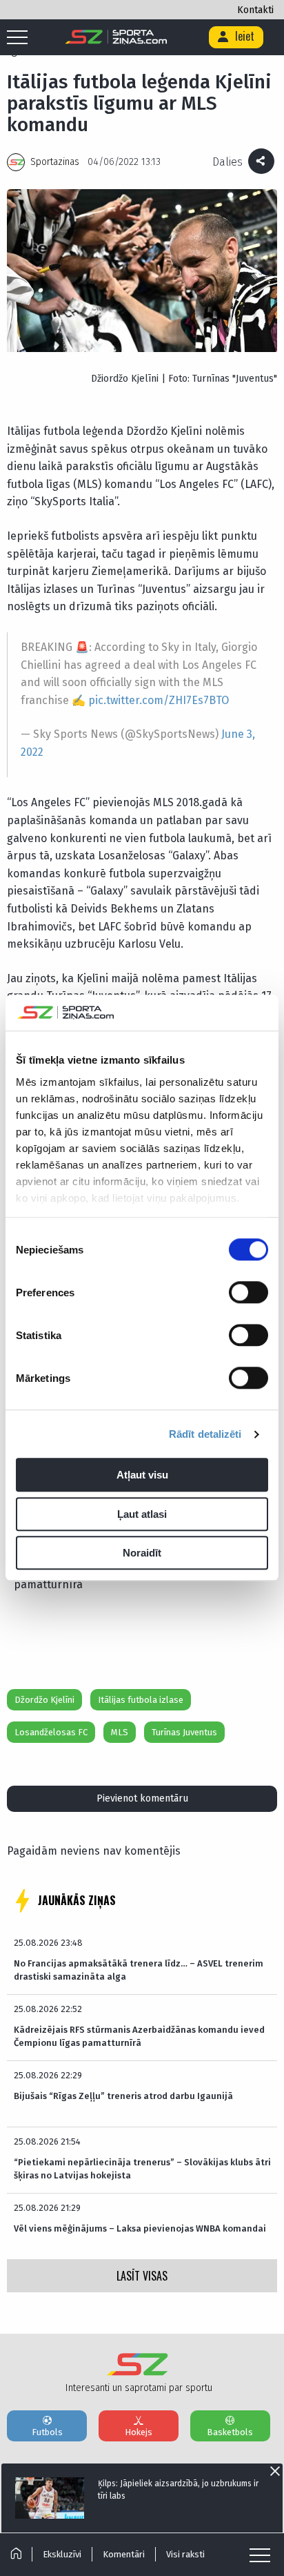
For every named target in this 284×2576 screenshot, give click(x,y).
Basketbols (230, 2432)
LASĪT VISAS (142, 2276)
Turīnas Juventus (184, 1732)
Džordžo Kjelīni (44, 1700)
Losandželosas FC (51, 1732)
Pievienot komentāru (142, 1798)
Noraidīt (142, 1553)
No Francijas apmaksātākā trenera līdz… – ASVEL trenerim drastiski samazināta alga (139, 1970)
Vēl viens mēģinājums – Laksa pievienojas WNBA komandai (140, 2228)
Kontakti (255, 10)
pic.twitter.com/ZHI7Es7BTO (159, 700)
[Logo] (116, 37)
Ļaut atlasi (142, 1514)
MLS (120, 1732)
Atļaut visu (142, 1475)
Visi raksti (185, 2554)
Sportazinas (55, 162)
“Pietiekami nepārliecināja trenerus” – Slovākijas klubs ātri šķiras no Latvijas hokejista (142, 2168)
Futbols (47, 2432)
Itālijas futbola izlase (141, 1700)
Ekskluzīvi (62, 2554)
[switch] (248, 1293)
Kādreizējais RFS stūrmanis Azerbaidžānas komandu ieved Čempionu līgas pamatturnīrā (139, 2036)
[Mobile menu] (21, 38)
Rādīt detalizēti (205, 1434)
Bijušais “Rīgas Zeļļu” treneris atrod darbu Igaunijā (123, 2096)
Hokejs (139, 2432)
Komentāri (124, 2554)
